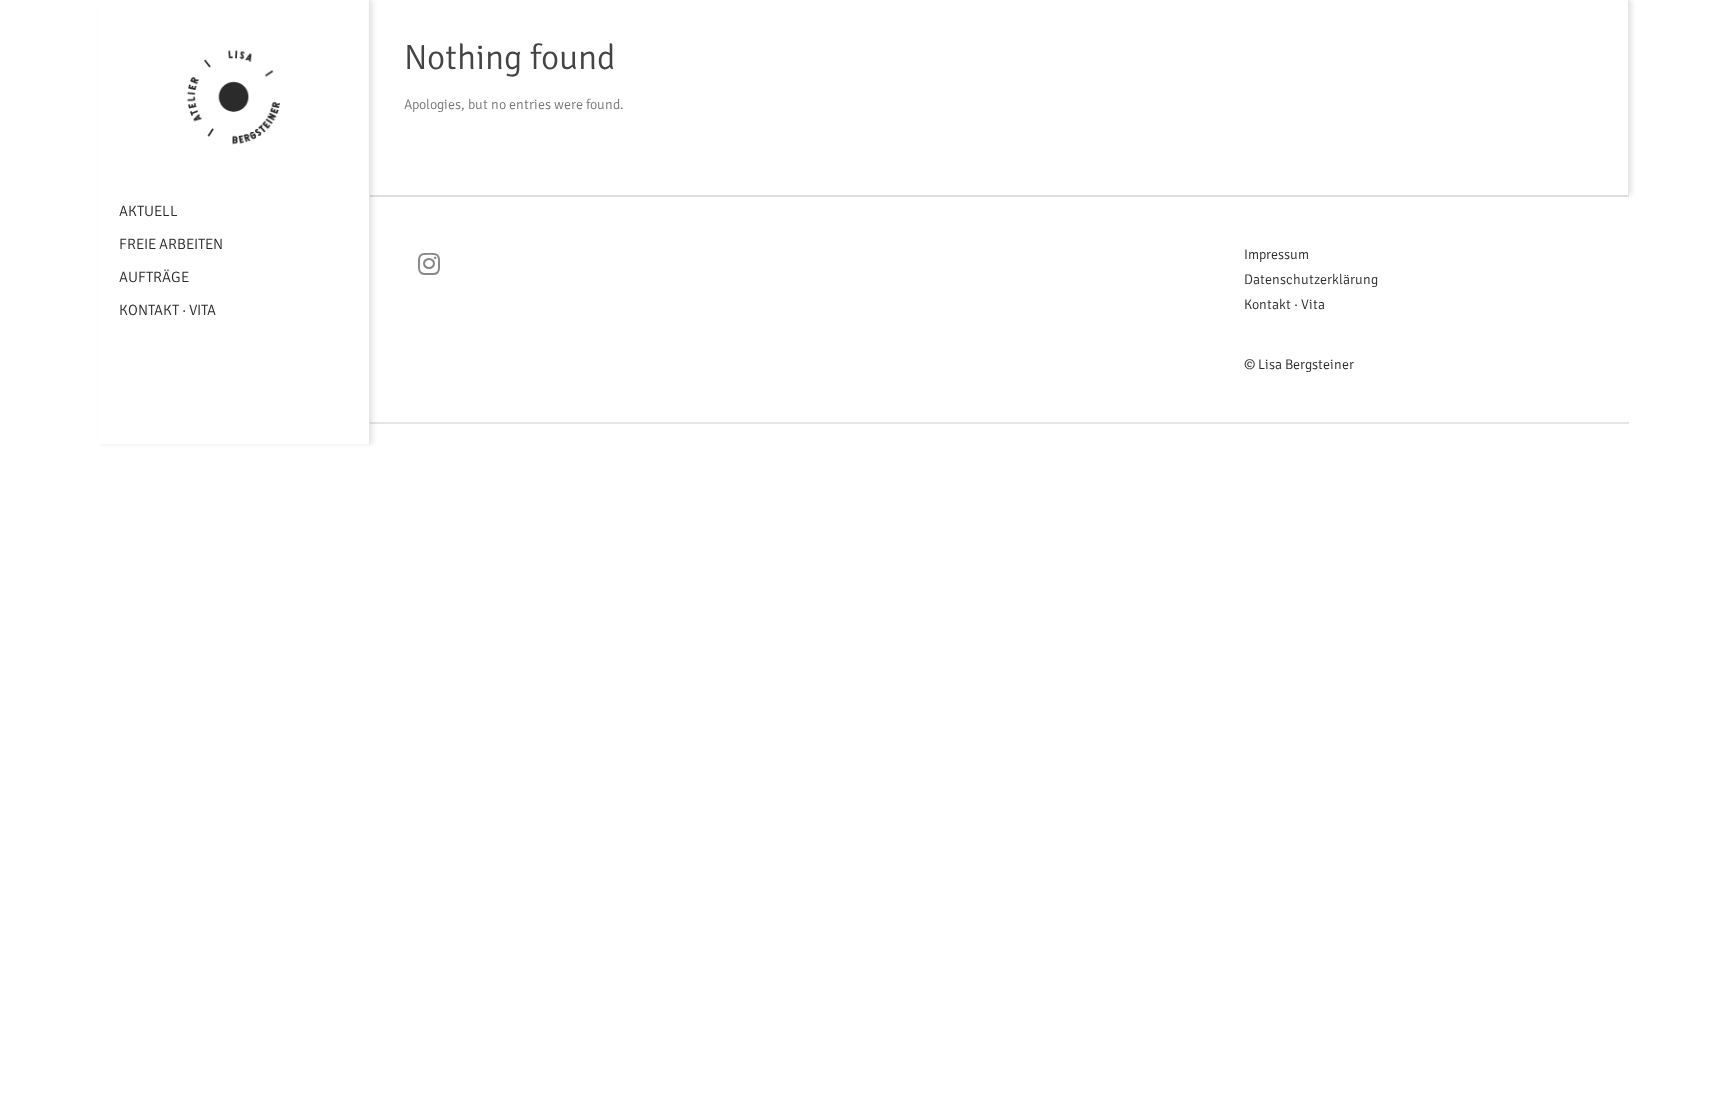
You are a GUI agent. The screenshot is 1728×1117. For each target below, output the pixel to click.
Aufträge (154, 277)
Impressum (1276, 254)
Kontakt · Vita (167, 310)
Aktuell (148, 211)
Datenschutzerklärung (1311, 279)
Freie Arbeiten (171, 244)
